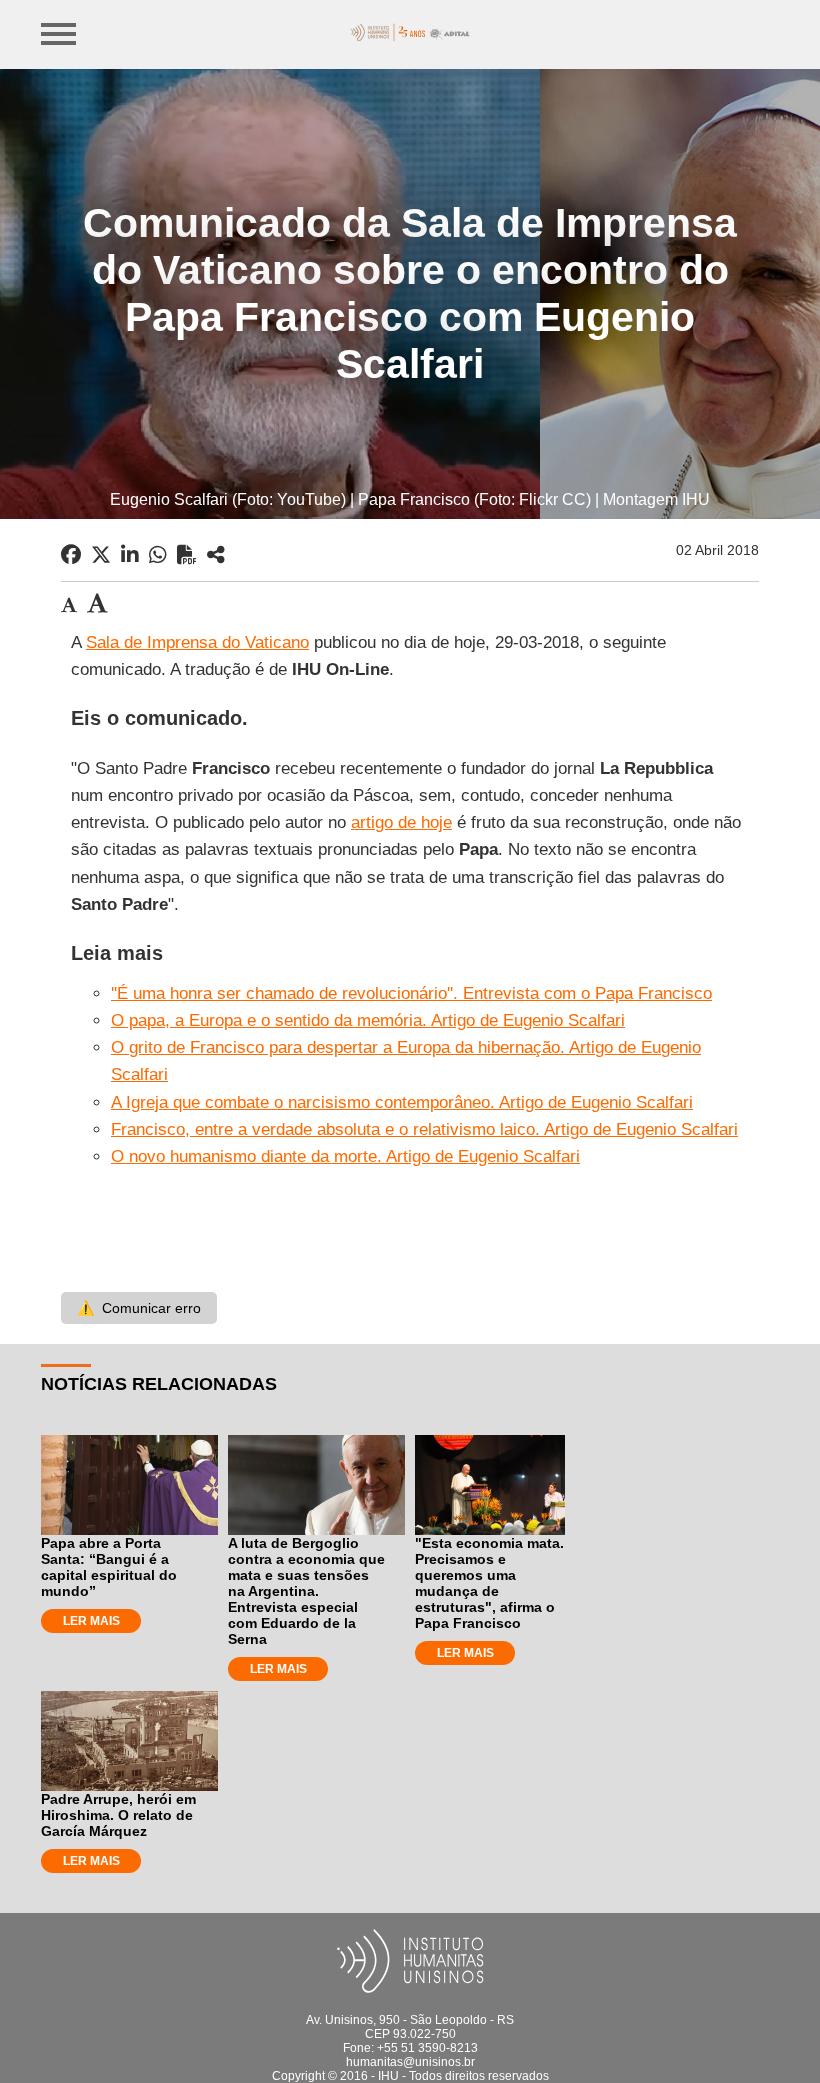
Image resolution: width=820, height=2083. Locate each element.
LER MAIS (91, 1621)
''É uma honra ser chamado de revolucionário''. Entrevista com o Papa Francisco (411, 993)
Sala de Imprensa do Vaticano (197, 642)
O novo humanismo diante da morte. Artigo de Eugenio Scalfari (345, 1156)
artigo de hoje (401, 822)
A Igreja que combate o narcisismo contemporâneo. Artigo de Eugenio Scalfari (402, 1102)
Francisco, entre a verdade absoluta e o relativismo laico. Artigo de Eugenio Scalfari (424, 1129)
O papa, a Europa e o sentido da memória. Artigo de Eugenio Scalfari (368, 1020)
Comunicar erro (139, 1308)
